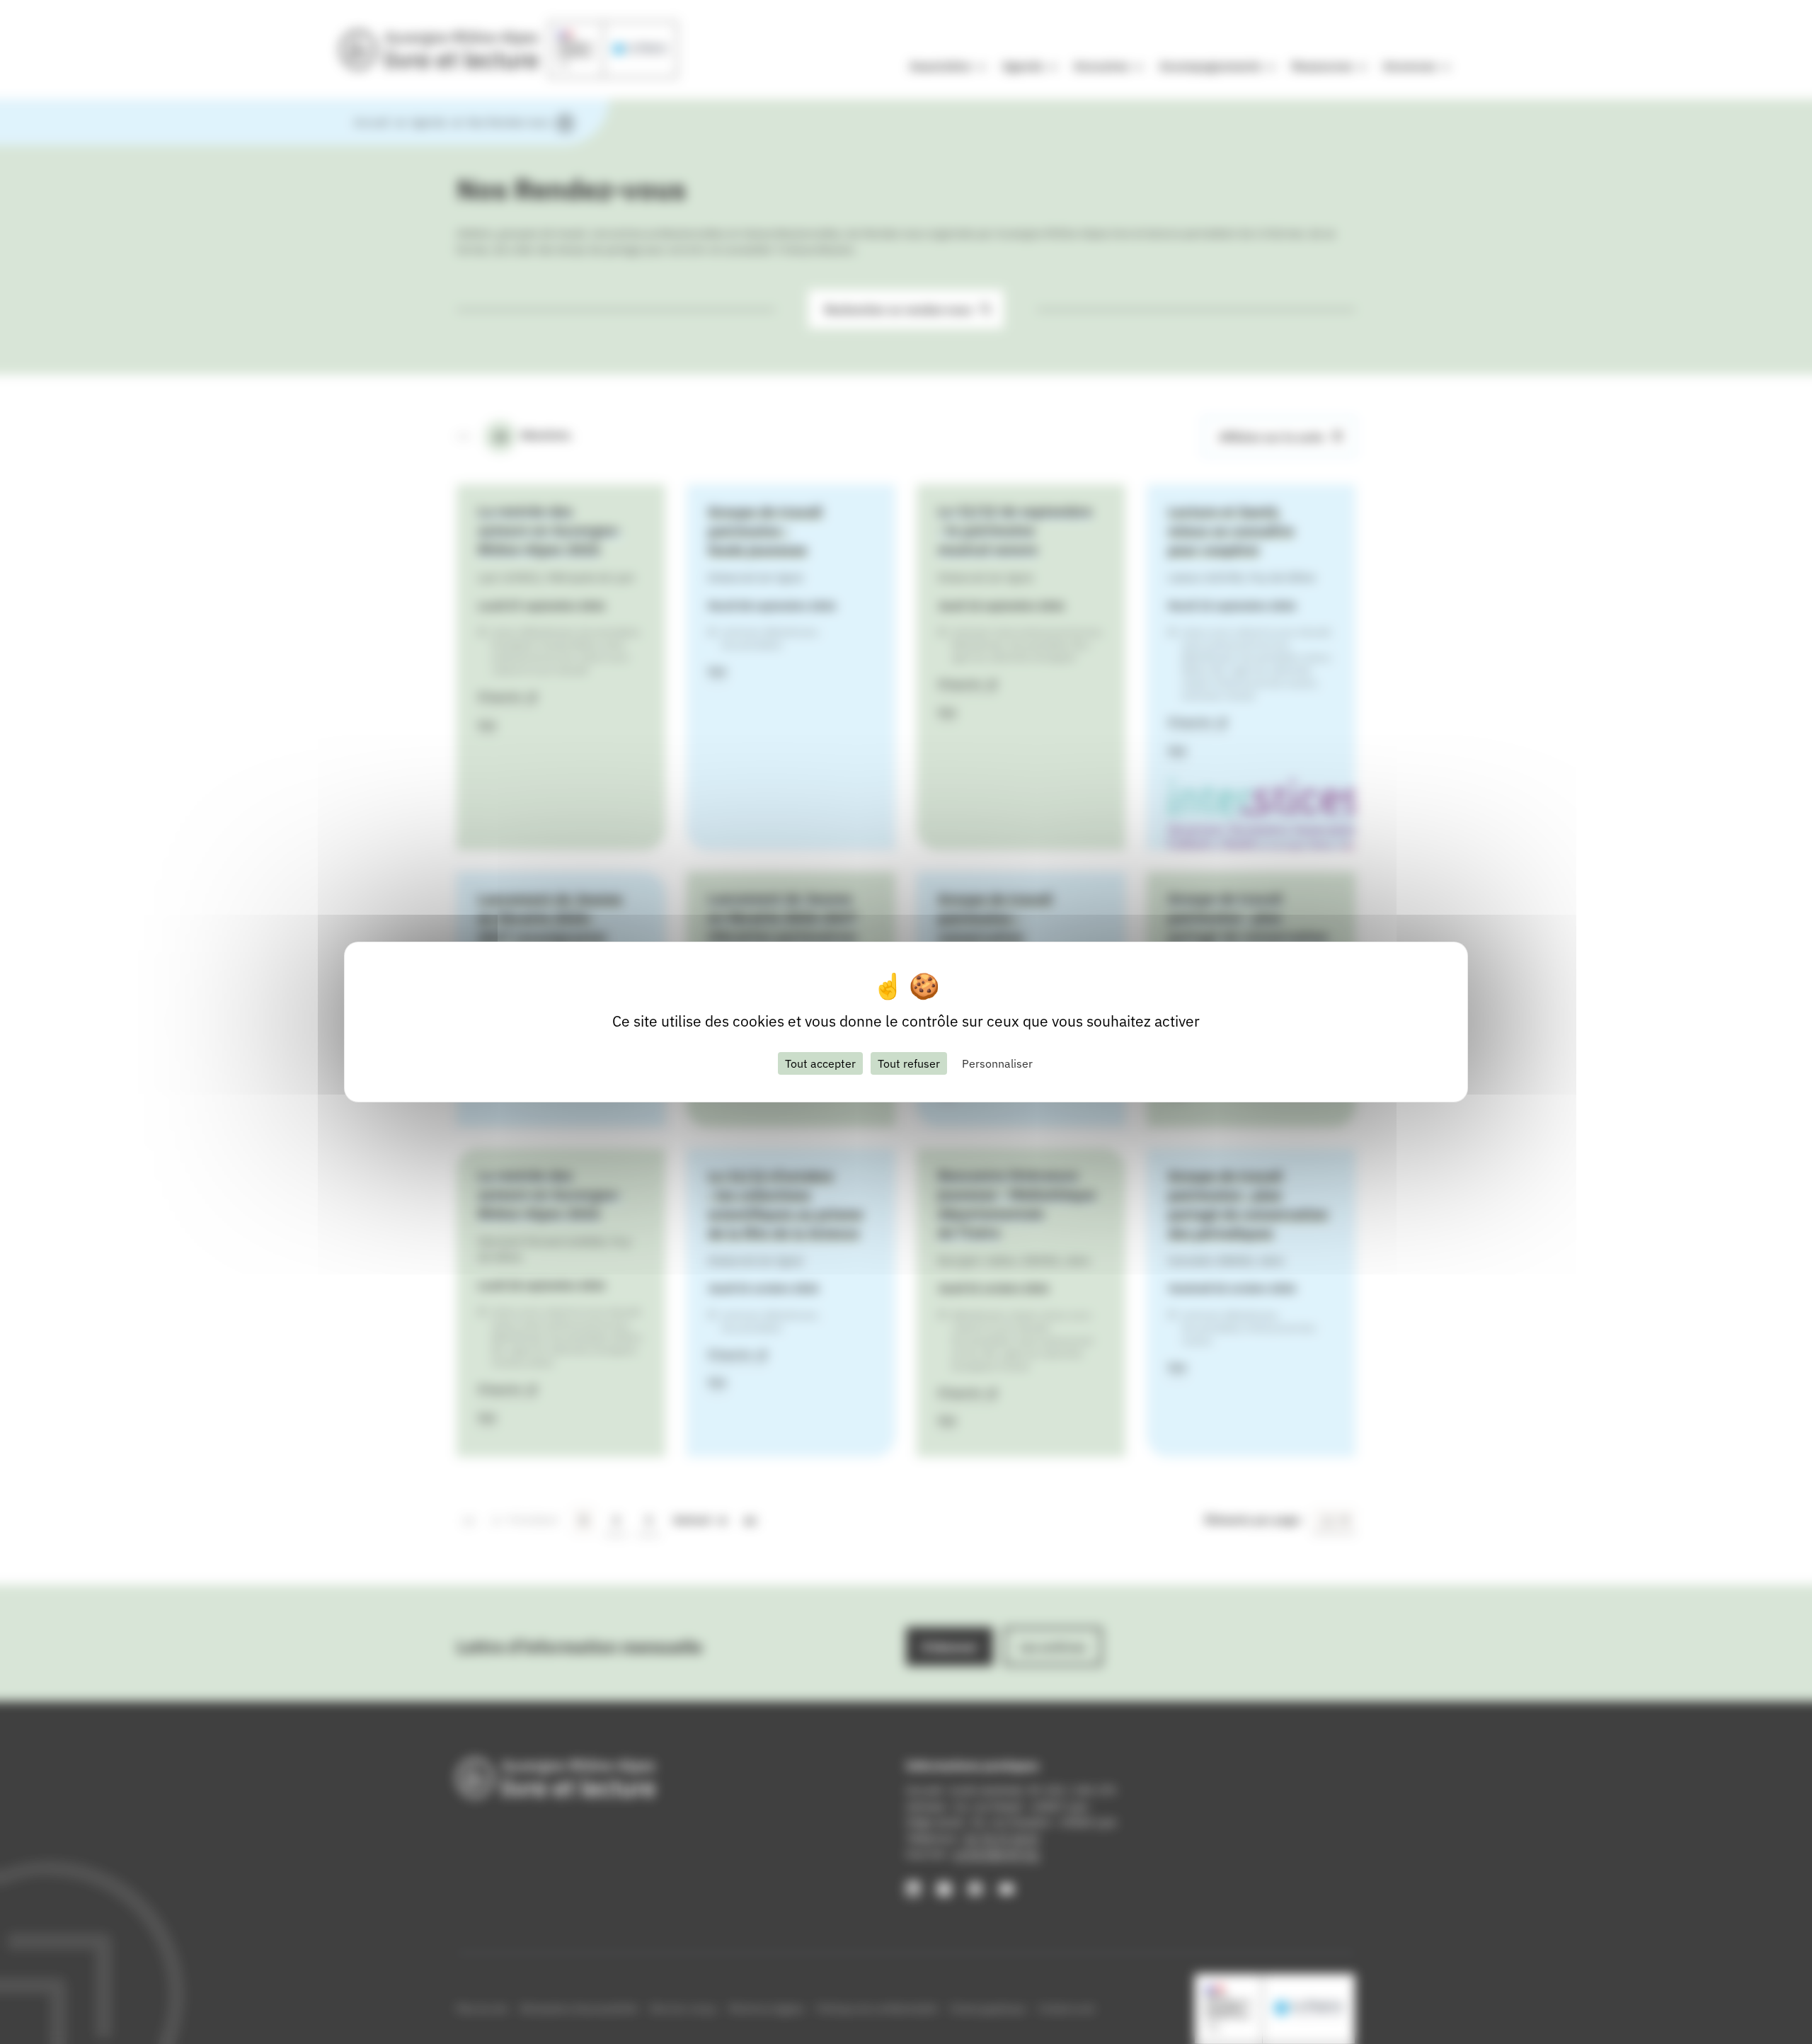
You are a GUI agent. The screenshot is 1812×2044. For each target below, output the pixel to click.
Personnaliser (997, 1063)
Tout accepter (820, 1063)
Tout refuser (909, 1063)
